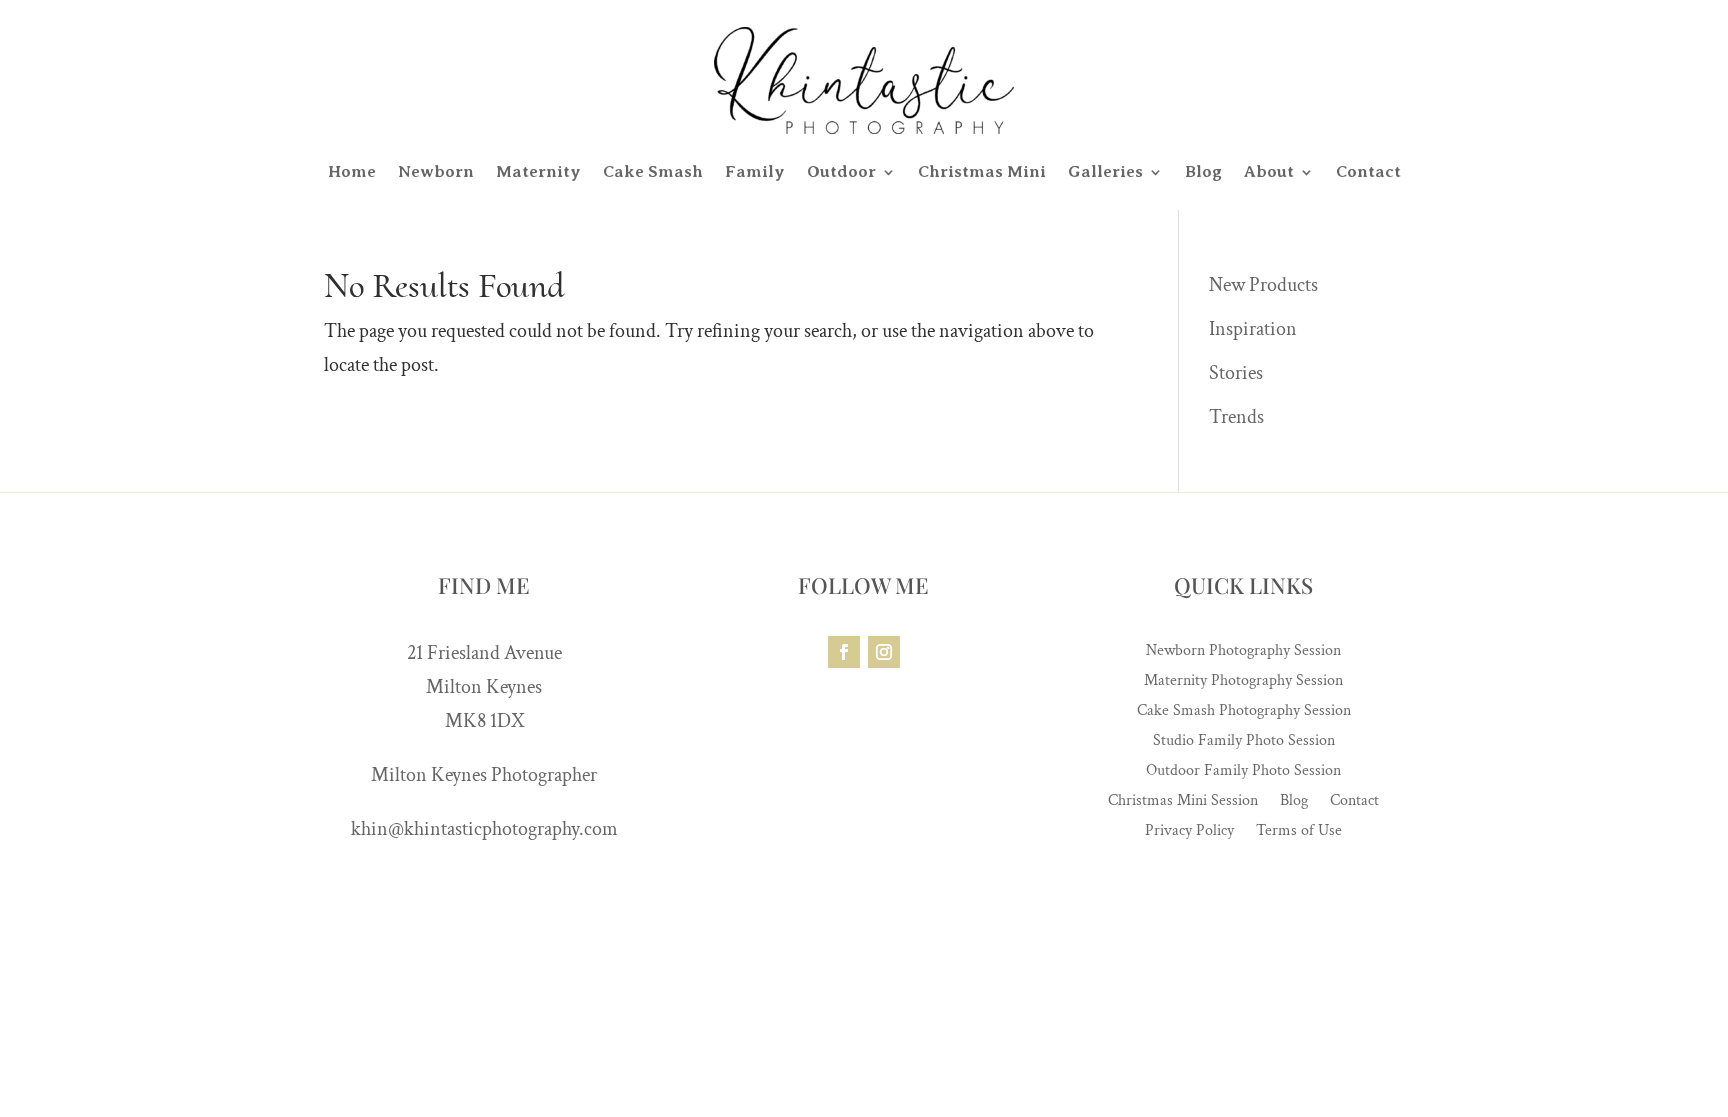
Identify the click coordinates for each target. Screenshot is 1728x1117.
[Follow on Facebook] (844, 652)
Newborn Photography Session (1243, 652)
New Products (1263, 285)
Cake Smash (653, 171)
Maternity (538, 171)
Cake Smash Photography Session (1244, 712)
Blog (1203, 171)
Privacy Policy (1189, 832)
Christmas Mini (982, 171)
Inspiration (1253, 329)
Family (755, 171)
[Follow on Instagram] (884, 652)
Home (352, 171)
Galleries (1105, 171)
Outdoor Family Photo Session (1243, 772)
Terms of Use (1299, 832)
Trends (1236, 417)
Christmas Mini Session (1183, 802)
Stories (1236, 373)
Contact (1368, 171)
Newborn (436, 171)
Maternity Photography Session (1243, 682)
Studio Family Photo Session (1244, 742)
